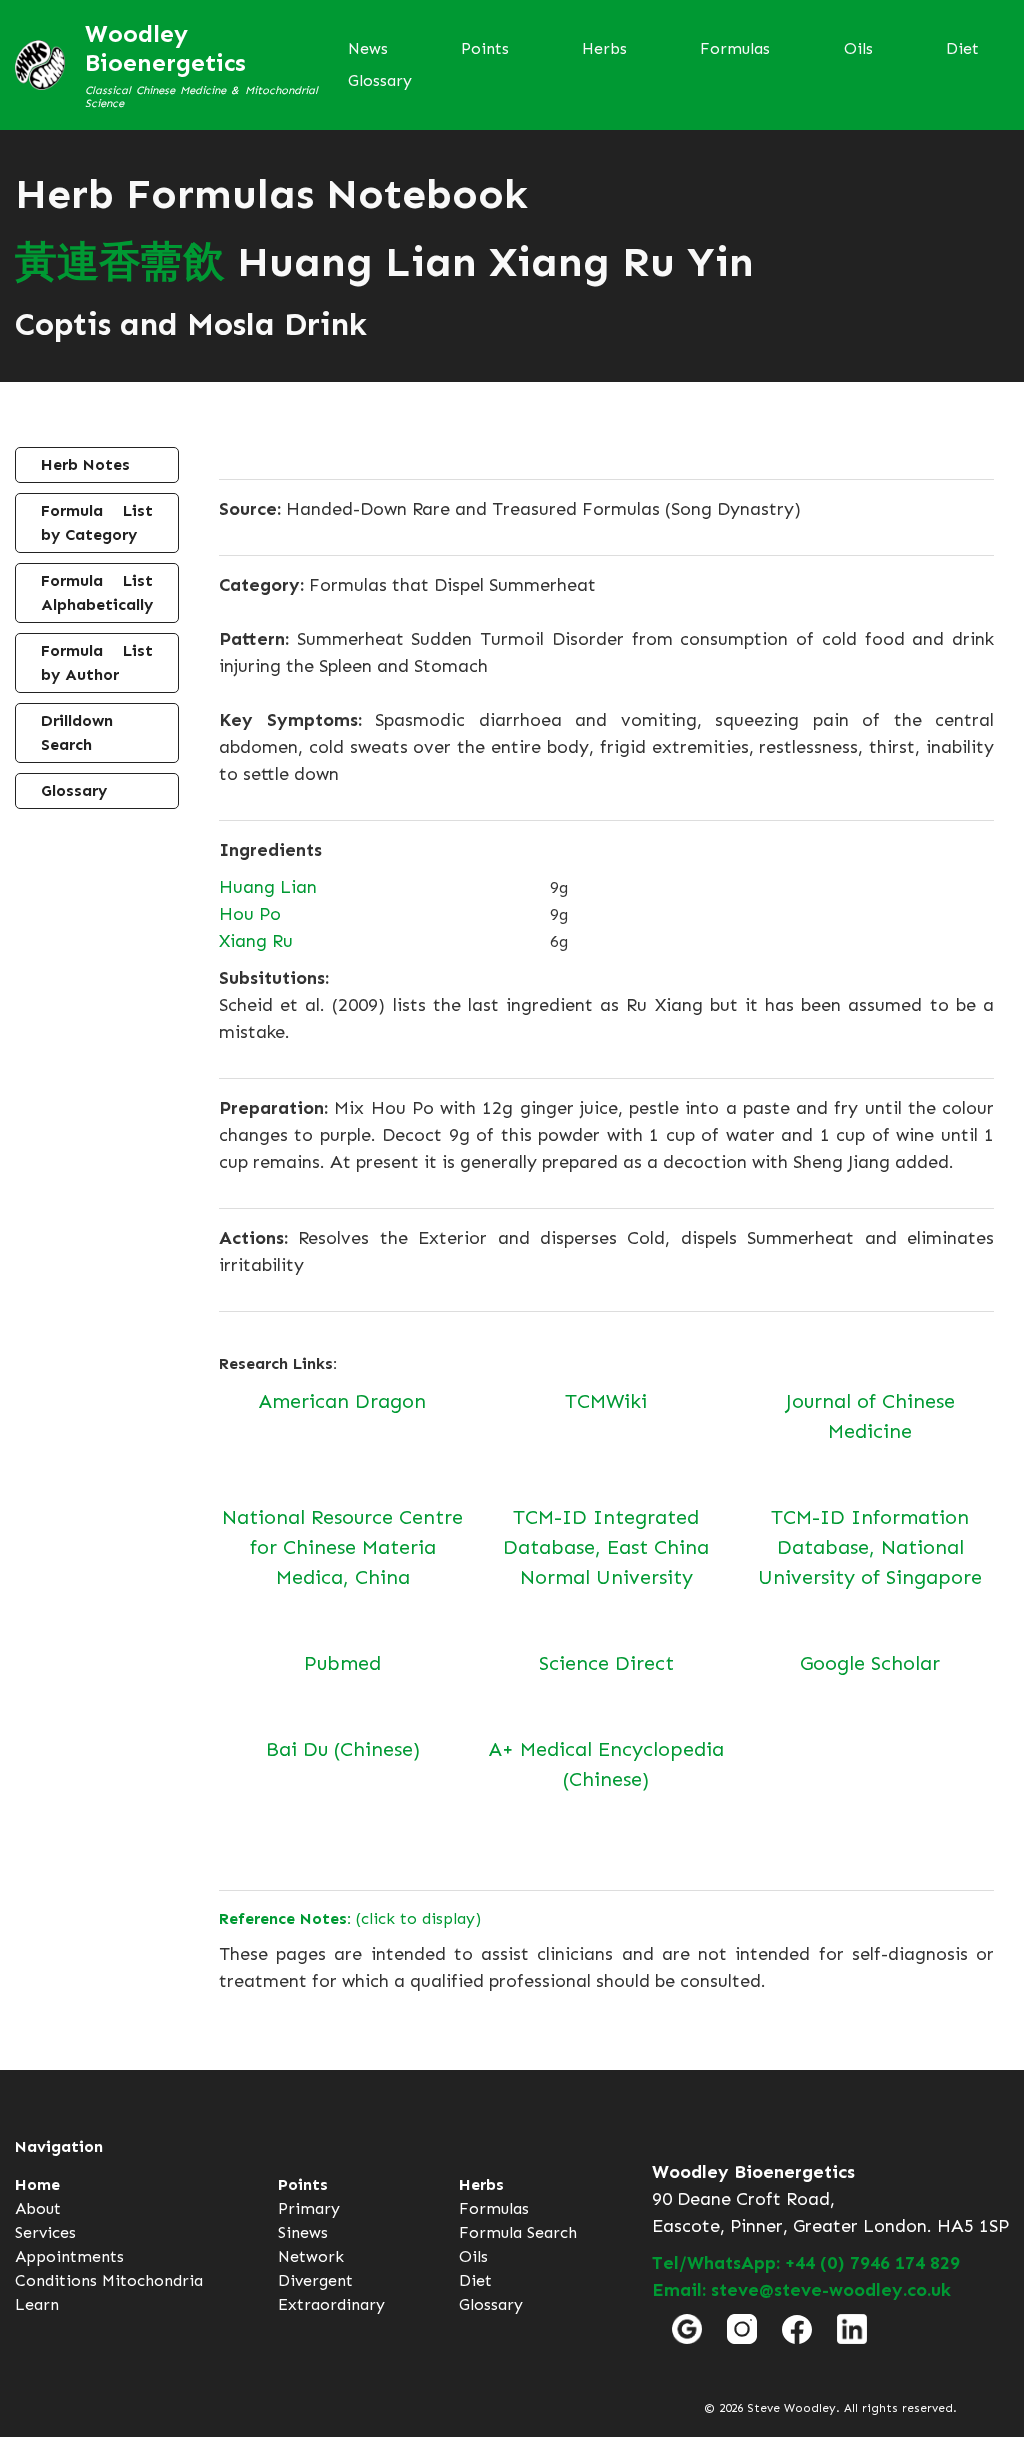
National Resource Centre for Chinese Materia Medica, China (342, 1547)
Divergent (315, 2280)
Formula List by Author (97, 662)
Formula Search (518, 2232)
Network (311, 2256)
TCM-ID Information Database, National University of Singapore (870, 1547)
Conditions (56, 2280)
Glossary (380, 80)
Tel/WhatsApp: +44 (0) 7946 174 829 (806, 2263)
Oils (858, 48)
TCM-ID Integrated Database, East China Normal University (606, 1547)
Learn (37, 2304)
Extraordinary (331, 2304)
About (38, 2208)
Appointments (69, 2256)
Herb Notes (85, 464)
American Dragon (342, 1401)
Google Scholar (870, 1663)
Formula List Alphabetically (97, 592)
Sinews (303, 2232)
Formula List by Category (97, 522)
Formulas (735, 48)
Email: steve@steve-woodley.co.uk (801, 2290)
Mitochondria (152, 2280)
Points (485, 48)
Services (45, 2232)
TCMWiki (606, 1401)
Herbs (604, 48)
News (368, 48)
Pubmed (342, 1663)
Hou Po (250, 914)
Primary (309, 2208)
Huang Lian (268, 887)
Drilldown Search (77, 732)
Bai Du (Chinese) (343, 1749)
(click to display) (350, 1918)
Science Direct (606, 1663)
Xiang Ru (256, 941)
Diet (962, 48)
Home (37, 2184)
